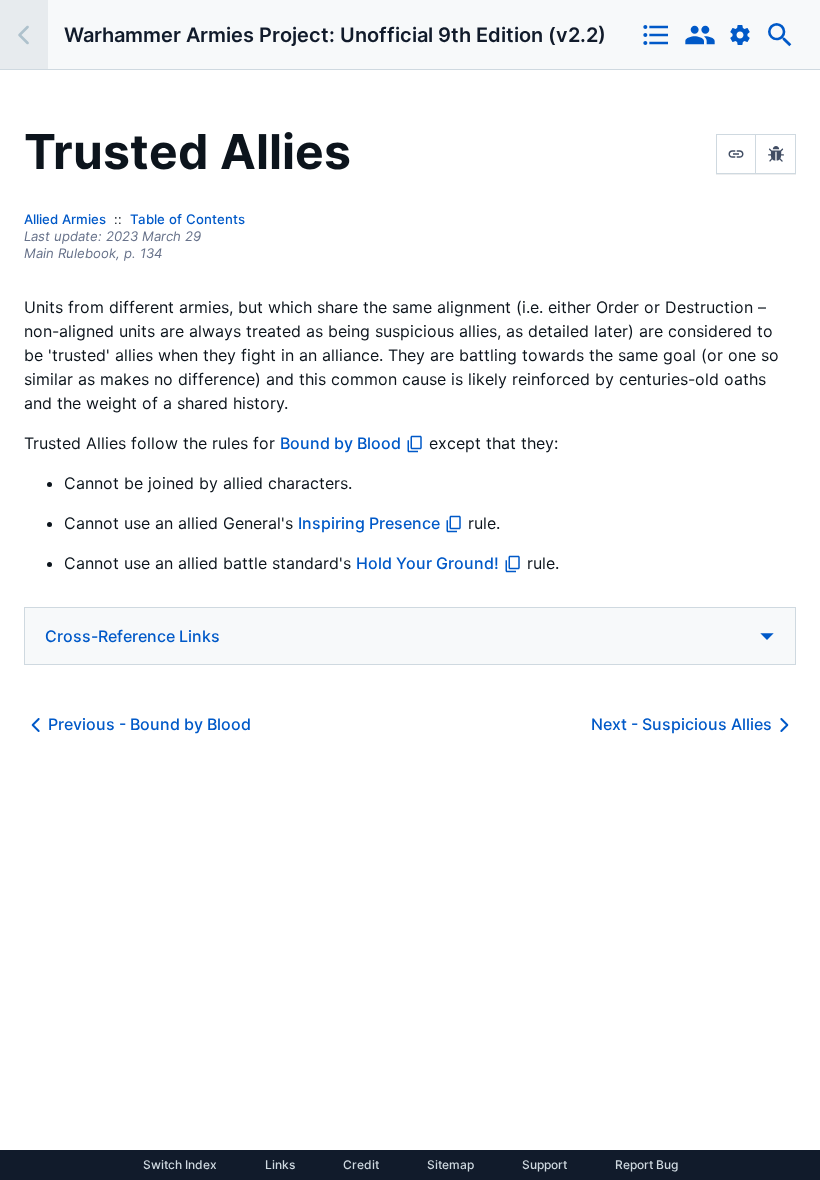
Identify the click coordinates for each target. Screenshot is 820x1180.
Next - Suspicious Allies (681, 724)
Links (280, 1165)
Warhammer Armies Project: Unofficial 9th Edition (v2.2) (335, 35)
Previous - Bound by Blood (149, 724)
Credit (361, 1165)
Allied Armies (65, 219)
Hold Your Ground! (427, 563)
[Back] (24, 34)
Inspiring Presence (369, 523)
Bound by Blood (340, 443)
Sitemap (450, 1165)
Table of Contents (187, 219)
